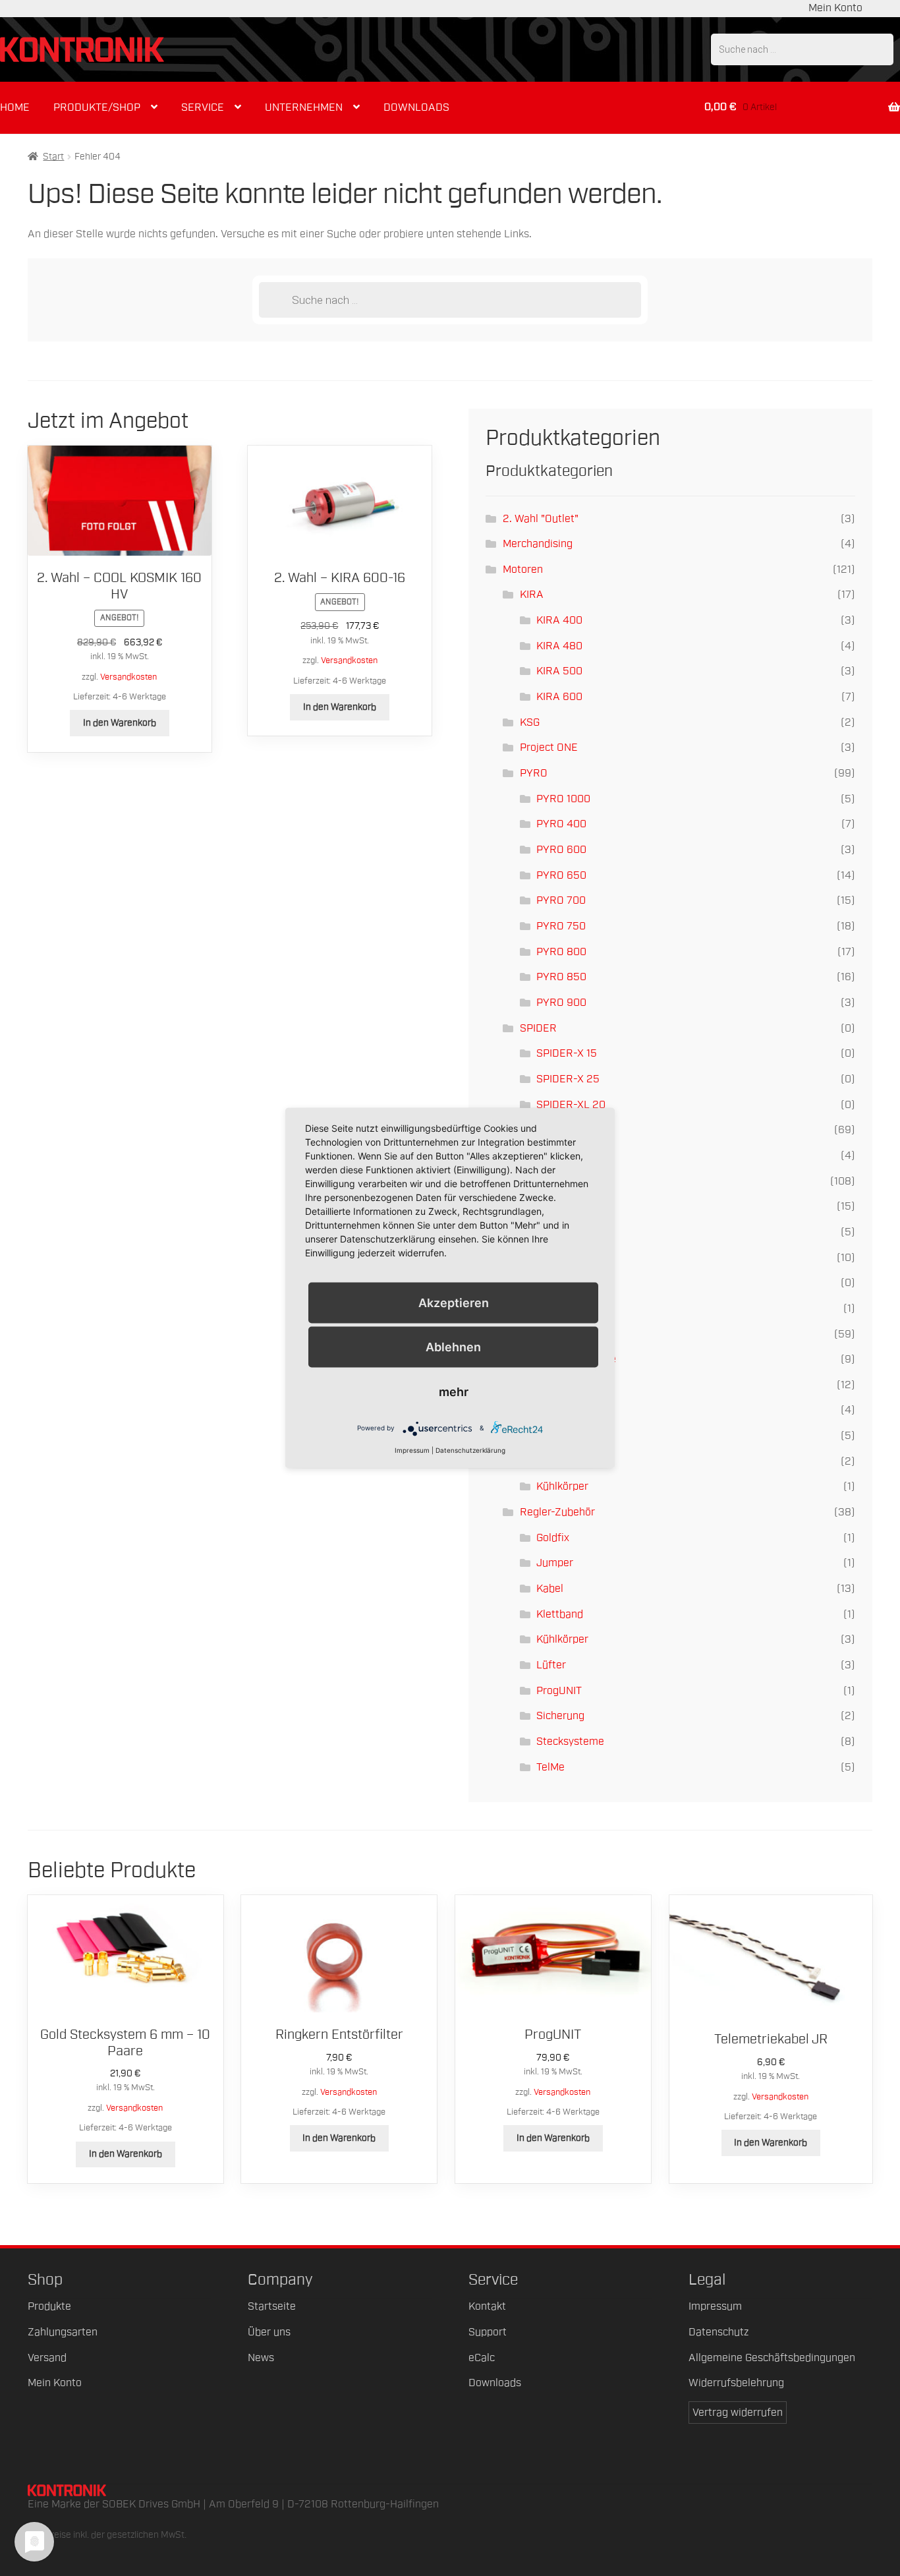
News (261, 2358)
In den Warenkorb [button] (120, 723)
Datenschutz (718, 2332)
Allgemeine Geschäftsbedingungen (772, 2358)
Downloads (416, 107)
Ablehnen (453, 1347)
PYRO (534, 773)
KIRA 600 (559, 697)
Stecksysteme (570, 1742)
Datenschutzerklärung (470, 1449)
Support (488, 2332)
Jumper (555, 1563)
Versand (47, 2358)
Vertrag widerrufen (738, 2413)
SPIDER (538, 1028)
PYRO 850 (561, 977)
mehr (454, 1391)
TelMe (550, 1767)
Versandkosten (128, 677)
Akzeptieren (454, 1303)
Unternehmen (304, 107)
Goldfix (553, 1538)
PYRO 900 (561, 1003)
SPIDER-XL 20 (571, 1105)
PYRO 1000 (563, 799)
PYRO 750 (561, 926)
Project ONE (549, 747)
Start (53, 157)
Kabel (550, 1589)
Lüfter (551, 1665)
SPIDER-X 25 (568, 1079)
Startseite (272, 2306)
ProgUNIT (559, 1691)
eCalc (482, 2358)
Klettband (560, 1614)
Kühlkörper (562, 1486)
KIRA (532, 595)
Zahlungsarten (63, 2332)
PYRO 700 (561, 900)
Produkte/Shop (97, 107)
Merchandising (538, 544)
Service (203, 107)
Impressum (715, 2306)
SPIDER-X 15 (567, 1053)
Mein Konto (835, 8)
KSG (530, 722)
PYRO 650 (561, 875)
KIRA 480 (559, 646)
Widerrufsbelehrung (736, 2383)
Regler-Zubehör (557, 1512)
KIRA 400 (559, 620)
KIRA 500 (559, 671)
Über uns (269, 2332)
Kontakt (487, 2306)
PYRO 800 (561, 952)
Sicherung (560, 1716)
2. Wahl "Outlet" (541, 519)
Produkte (49, 2306)
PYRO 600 (561, 850)
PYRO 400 (561, 824)
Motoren (523, 570)
